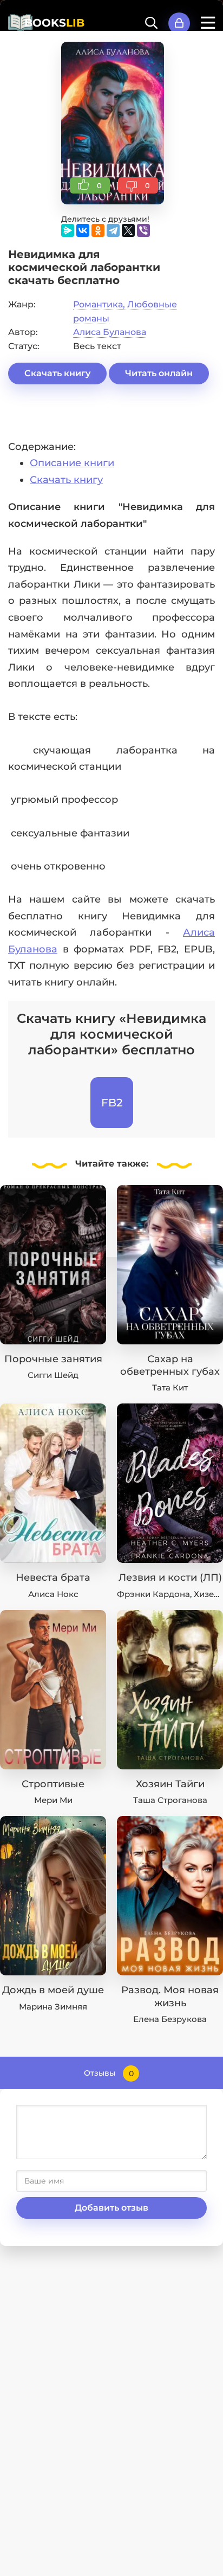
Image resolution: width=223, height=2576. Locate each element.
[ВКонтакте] (83, 230)
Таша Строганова (170, 1800)
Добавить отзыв (111, 2208)
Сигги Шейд (53, 1375)
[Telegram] (113, 230)
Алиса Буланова (110, 332)
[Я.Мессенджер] (68, 230)
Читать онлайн (159, 373)
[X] (128, 230)
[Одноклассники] (98, 230)
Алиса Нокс (53, 1594)
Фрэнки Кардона (153, 1594)
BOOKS (54, 23)
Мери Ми (53, 1800)
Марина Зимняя (53, 2007)
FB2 (112, 1103)
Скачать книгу (57, 373)
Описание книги (72, 463)
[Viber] (143, 230)
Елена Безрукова (170, 2019)
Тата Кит (170, 1387)
